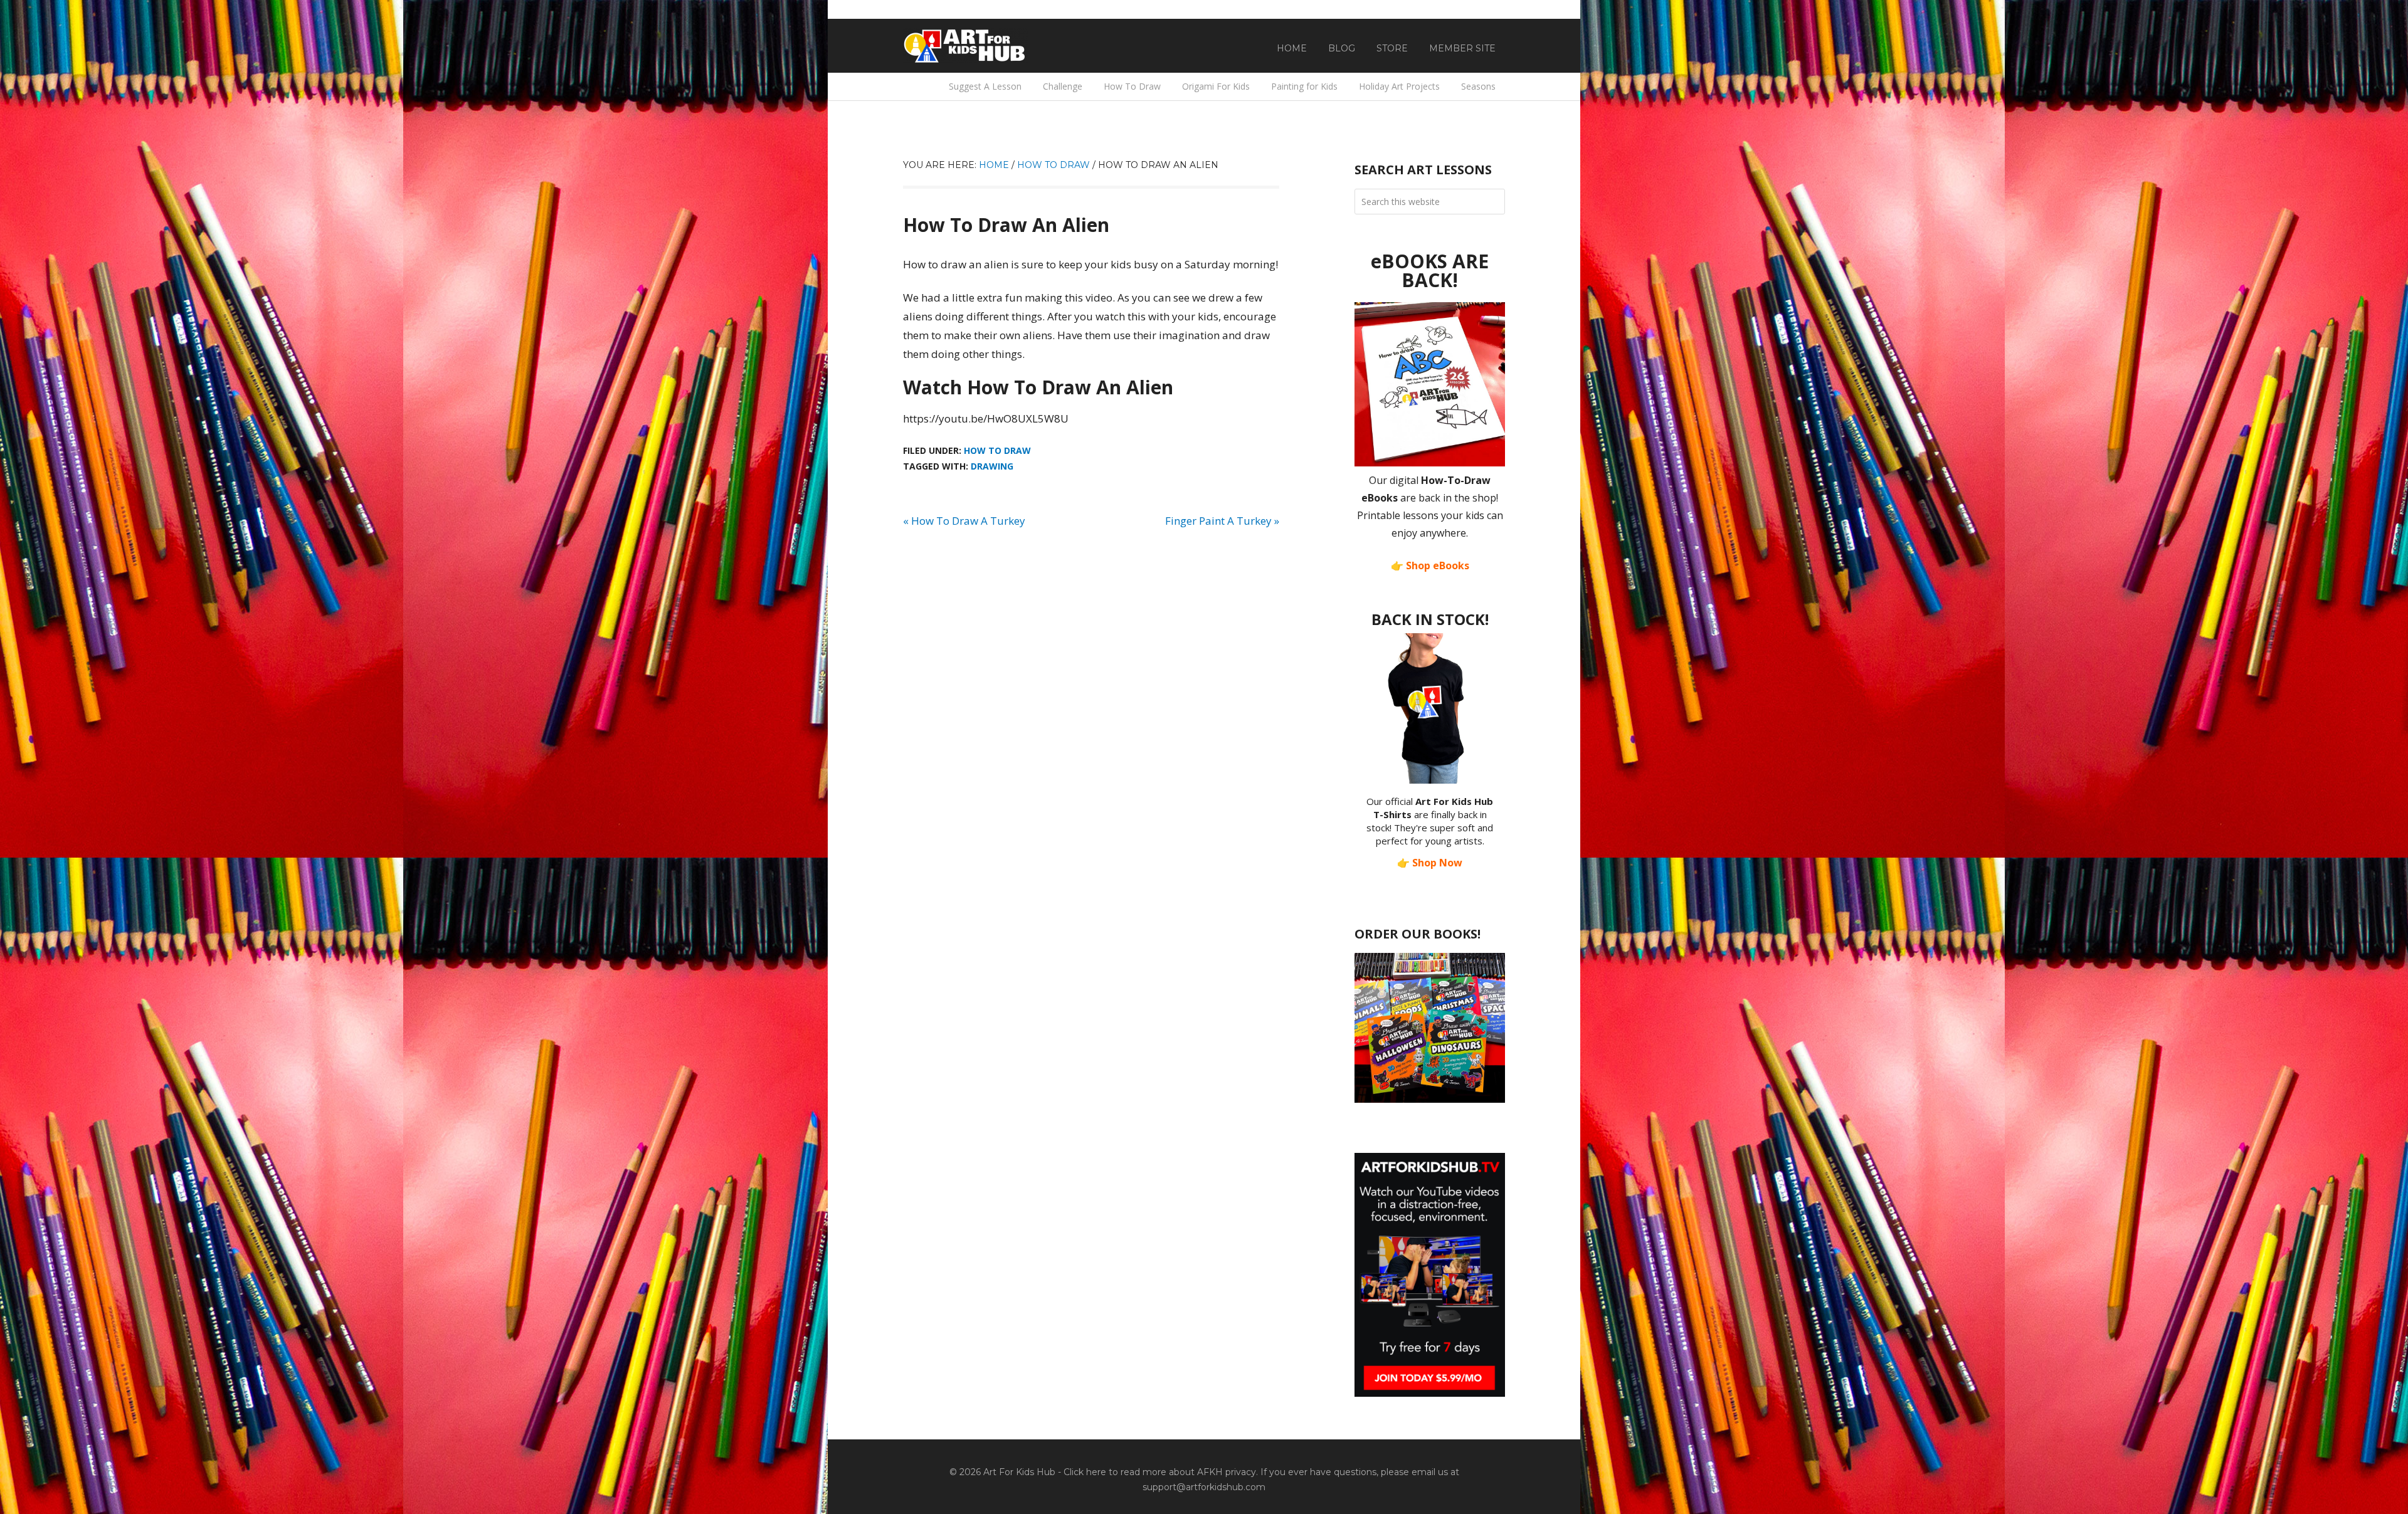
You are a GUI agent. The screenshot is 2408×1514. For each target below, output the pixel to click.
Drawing (992, 466)
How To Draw (997, 450)
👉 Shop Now (1430, 863)
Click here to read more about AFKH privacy (1160, 1472)
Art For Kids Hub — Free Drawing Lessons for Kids (966, 46)
